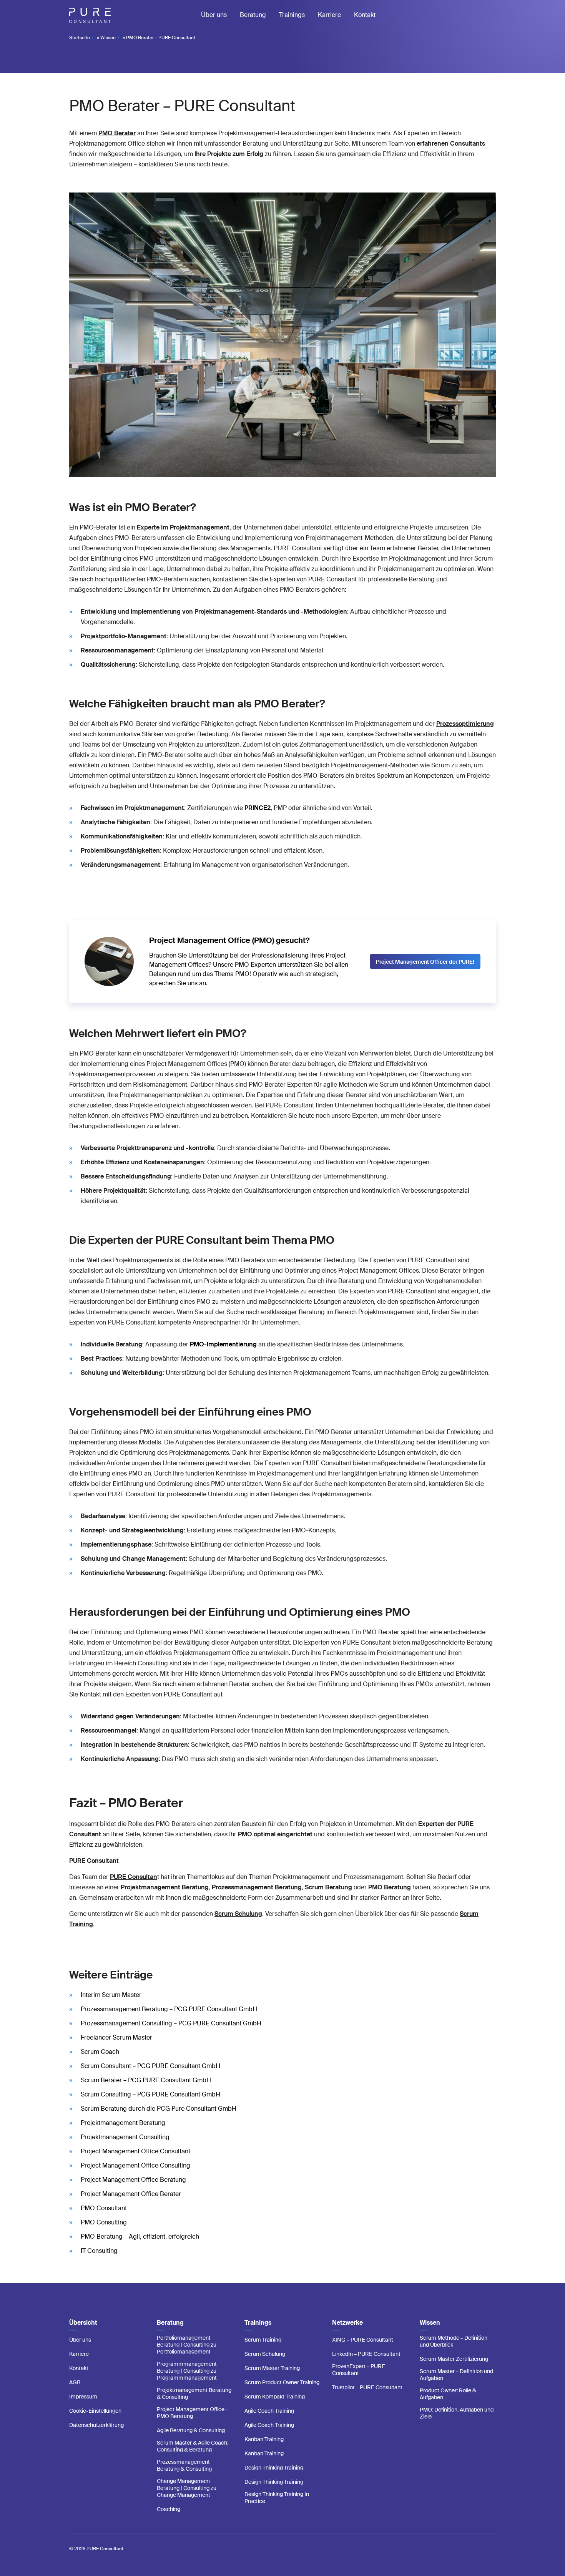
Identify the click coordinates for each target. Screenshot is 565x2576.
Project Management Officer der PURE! (425, 962)
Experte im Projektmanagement (183, 527)
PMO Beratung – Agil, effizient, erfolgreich (140, 2237)
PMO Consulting (104, 2222)
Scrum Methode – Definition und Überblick (454, 2341)
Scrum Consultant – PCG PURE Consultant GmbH (150, 2066)
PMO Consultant (104, 2208)
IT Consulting (99, 2251)
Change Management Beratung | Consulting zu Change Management (187, 2488)
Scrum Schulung (265, 2354)
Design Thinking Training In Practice (277, 2498)
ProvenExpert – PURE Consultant (359, 2370)
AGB (75, 2382)
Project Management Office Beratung (133, 2180)
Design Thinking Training (274, 2468)
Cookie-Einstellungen (95, 2411)
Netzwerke (347, 2323)
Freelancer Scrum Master (116, 2037)
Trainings (292, 15)
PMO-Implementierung (223, 1344)
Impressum (83, 2397)
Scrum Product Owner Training (282, 2382)
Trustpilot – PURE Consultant (367, 2387)
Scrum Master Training (272, 2368)
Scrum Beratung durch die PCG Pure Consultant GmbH (159, 2109)
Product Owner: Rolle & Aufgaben (448, 2394)
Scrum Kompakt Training (275, 2397)
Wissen (108, 38)
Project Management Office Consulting (135, 2165)
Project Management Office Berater (131, 2194)
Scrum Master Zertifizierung (454, 2359)
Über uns (214, 15)
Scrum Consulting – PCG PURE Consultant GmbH (150, 2094)
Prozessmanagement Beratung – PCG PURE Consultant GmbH (169, 2009)
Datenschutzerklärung (96, 2425)
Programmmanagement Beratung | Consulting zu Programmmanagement (187, 2371)
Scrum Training (263, 2340)
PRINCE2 (258, 808)
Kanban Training (264, 2439)
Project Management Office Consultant (135, 2151)
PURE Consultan (134, 1877)
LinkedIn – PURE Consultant (366, 2354)
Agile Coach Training (269, 2411)
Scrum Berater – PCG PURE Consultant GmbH (146, 2080)
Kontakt (365, 15)
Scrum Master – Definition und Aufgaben (456, 2375)
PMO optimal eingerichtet (275, 1834)
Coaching (169, 2509)
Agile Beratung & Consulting (191, 2430)
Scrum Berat (328, 1887)
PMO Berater (117, 133)
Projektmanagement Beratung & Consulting (194, 2393)
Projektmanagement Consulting (125, 2137)
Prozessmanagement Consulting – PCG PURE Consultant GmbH (171, 2023)
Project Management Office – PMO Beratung (193, 2413)
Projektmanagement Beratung (123, 2123)
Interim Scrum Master (111, 1995)
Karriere (329, 15)
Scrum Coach (100, 2052)
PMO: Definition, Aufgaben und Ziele (457, 2413)
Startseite (80, 38)
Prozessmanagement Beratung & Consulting (184, 2465)
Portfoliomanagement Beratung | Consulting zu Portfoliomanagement (187, 2345)
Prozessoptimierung (465, 724)
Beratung (253, 15)
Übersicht (83, 2323)
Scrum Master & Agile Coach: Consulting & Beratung (193, 2446)
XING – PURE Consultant (363, 2340)
